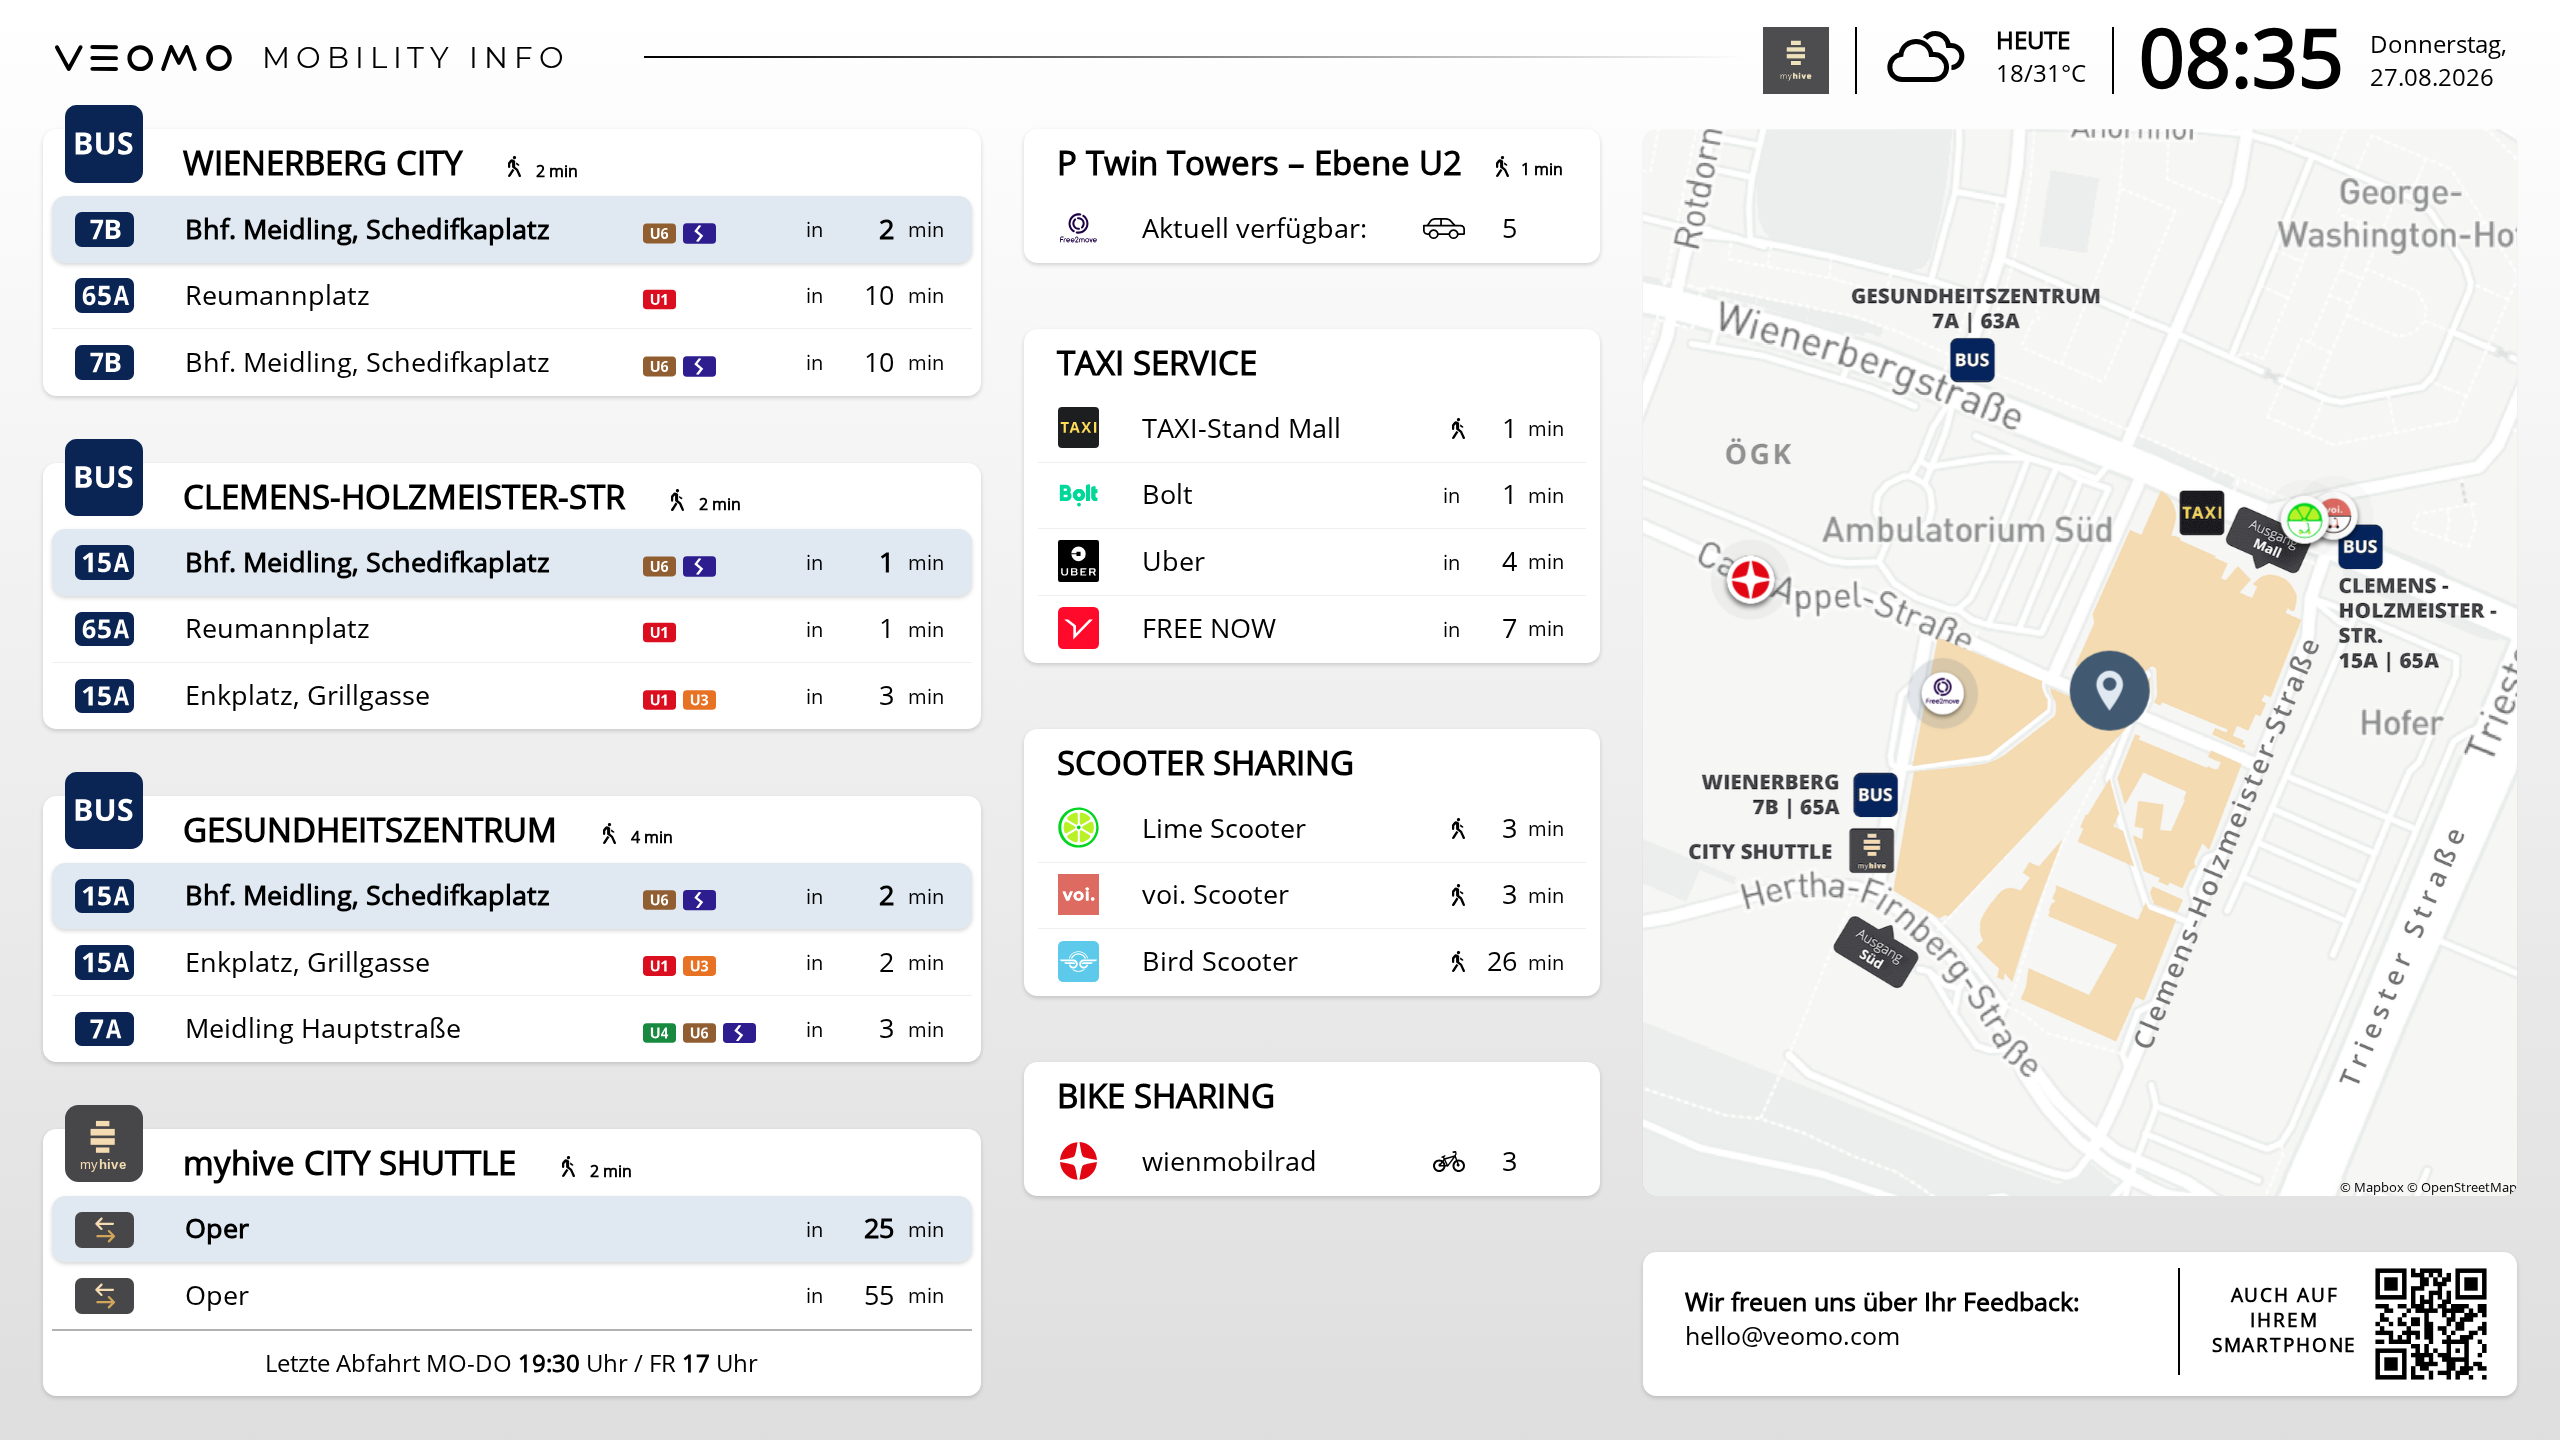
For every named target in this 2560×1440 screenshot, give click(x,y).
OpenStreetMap (2469, 1187)
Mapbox (2379, 1187)
